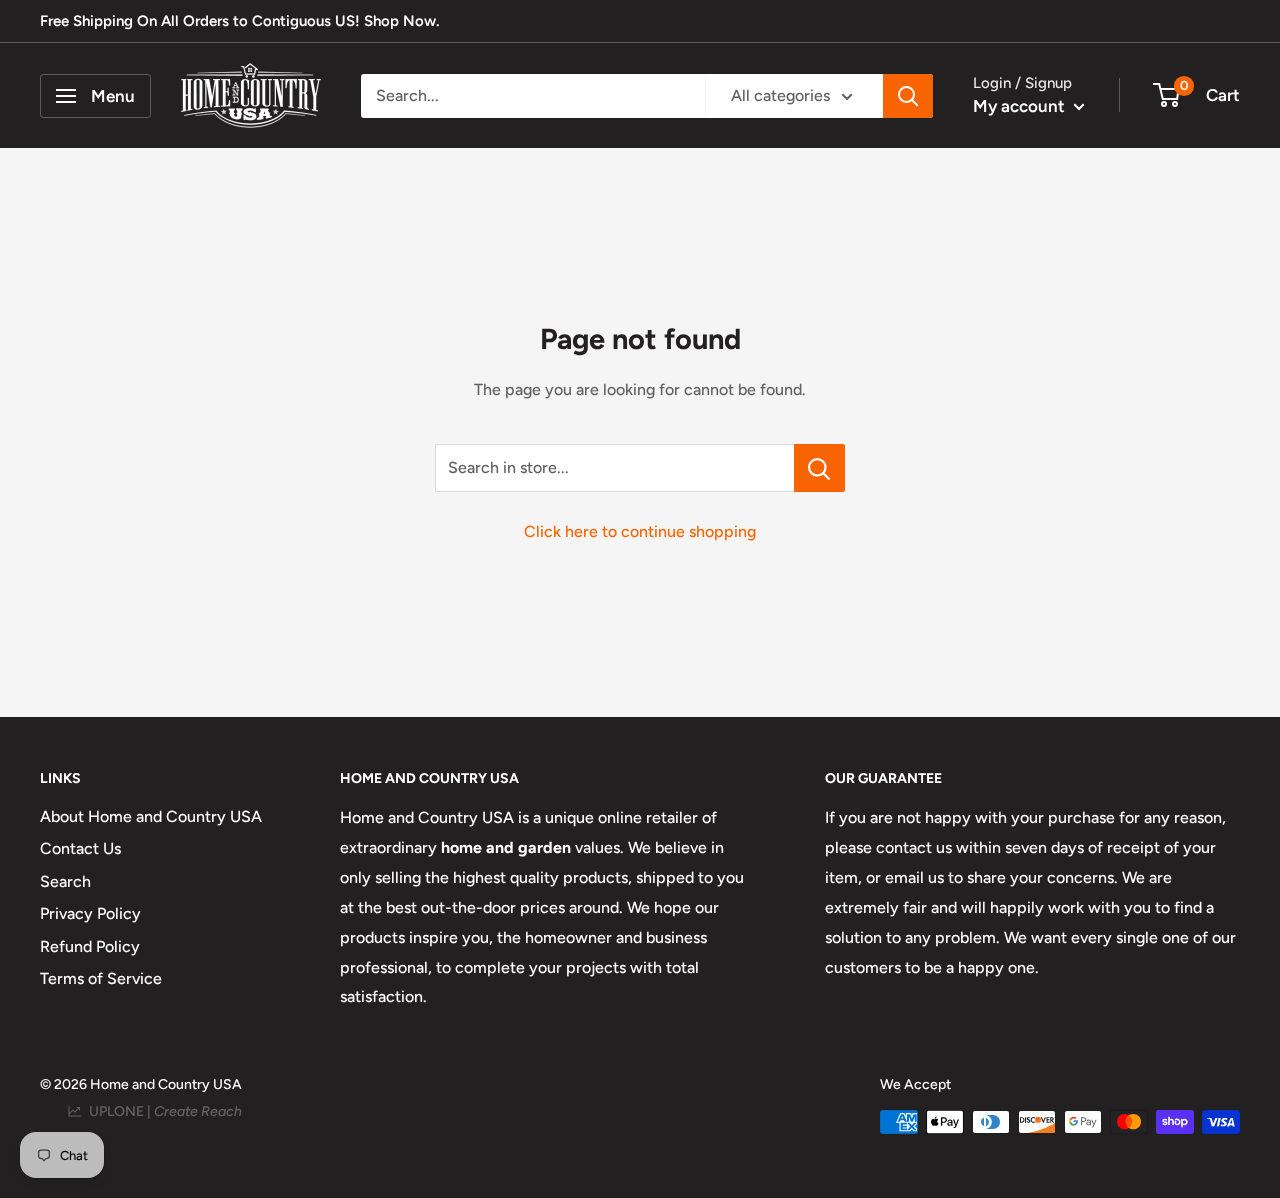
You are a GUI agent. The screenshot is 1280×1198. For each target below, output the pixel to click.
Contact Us (80, 848)
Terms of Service (101, 978)
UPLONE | (162, 1111)
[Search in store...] (819, 468)
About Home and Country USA (151, 816)
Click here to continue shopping (640, 531)
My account (1021, 106)
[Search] (908, 96)
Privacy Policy (90, 913)
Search (65, 881)
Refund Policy (90, 946)
